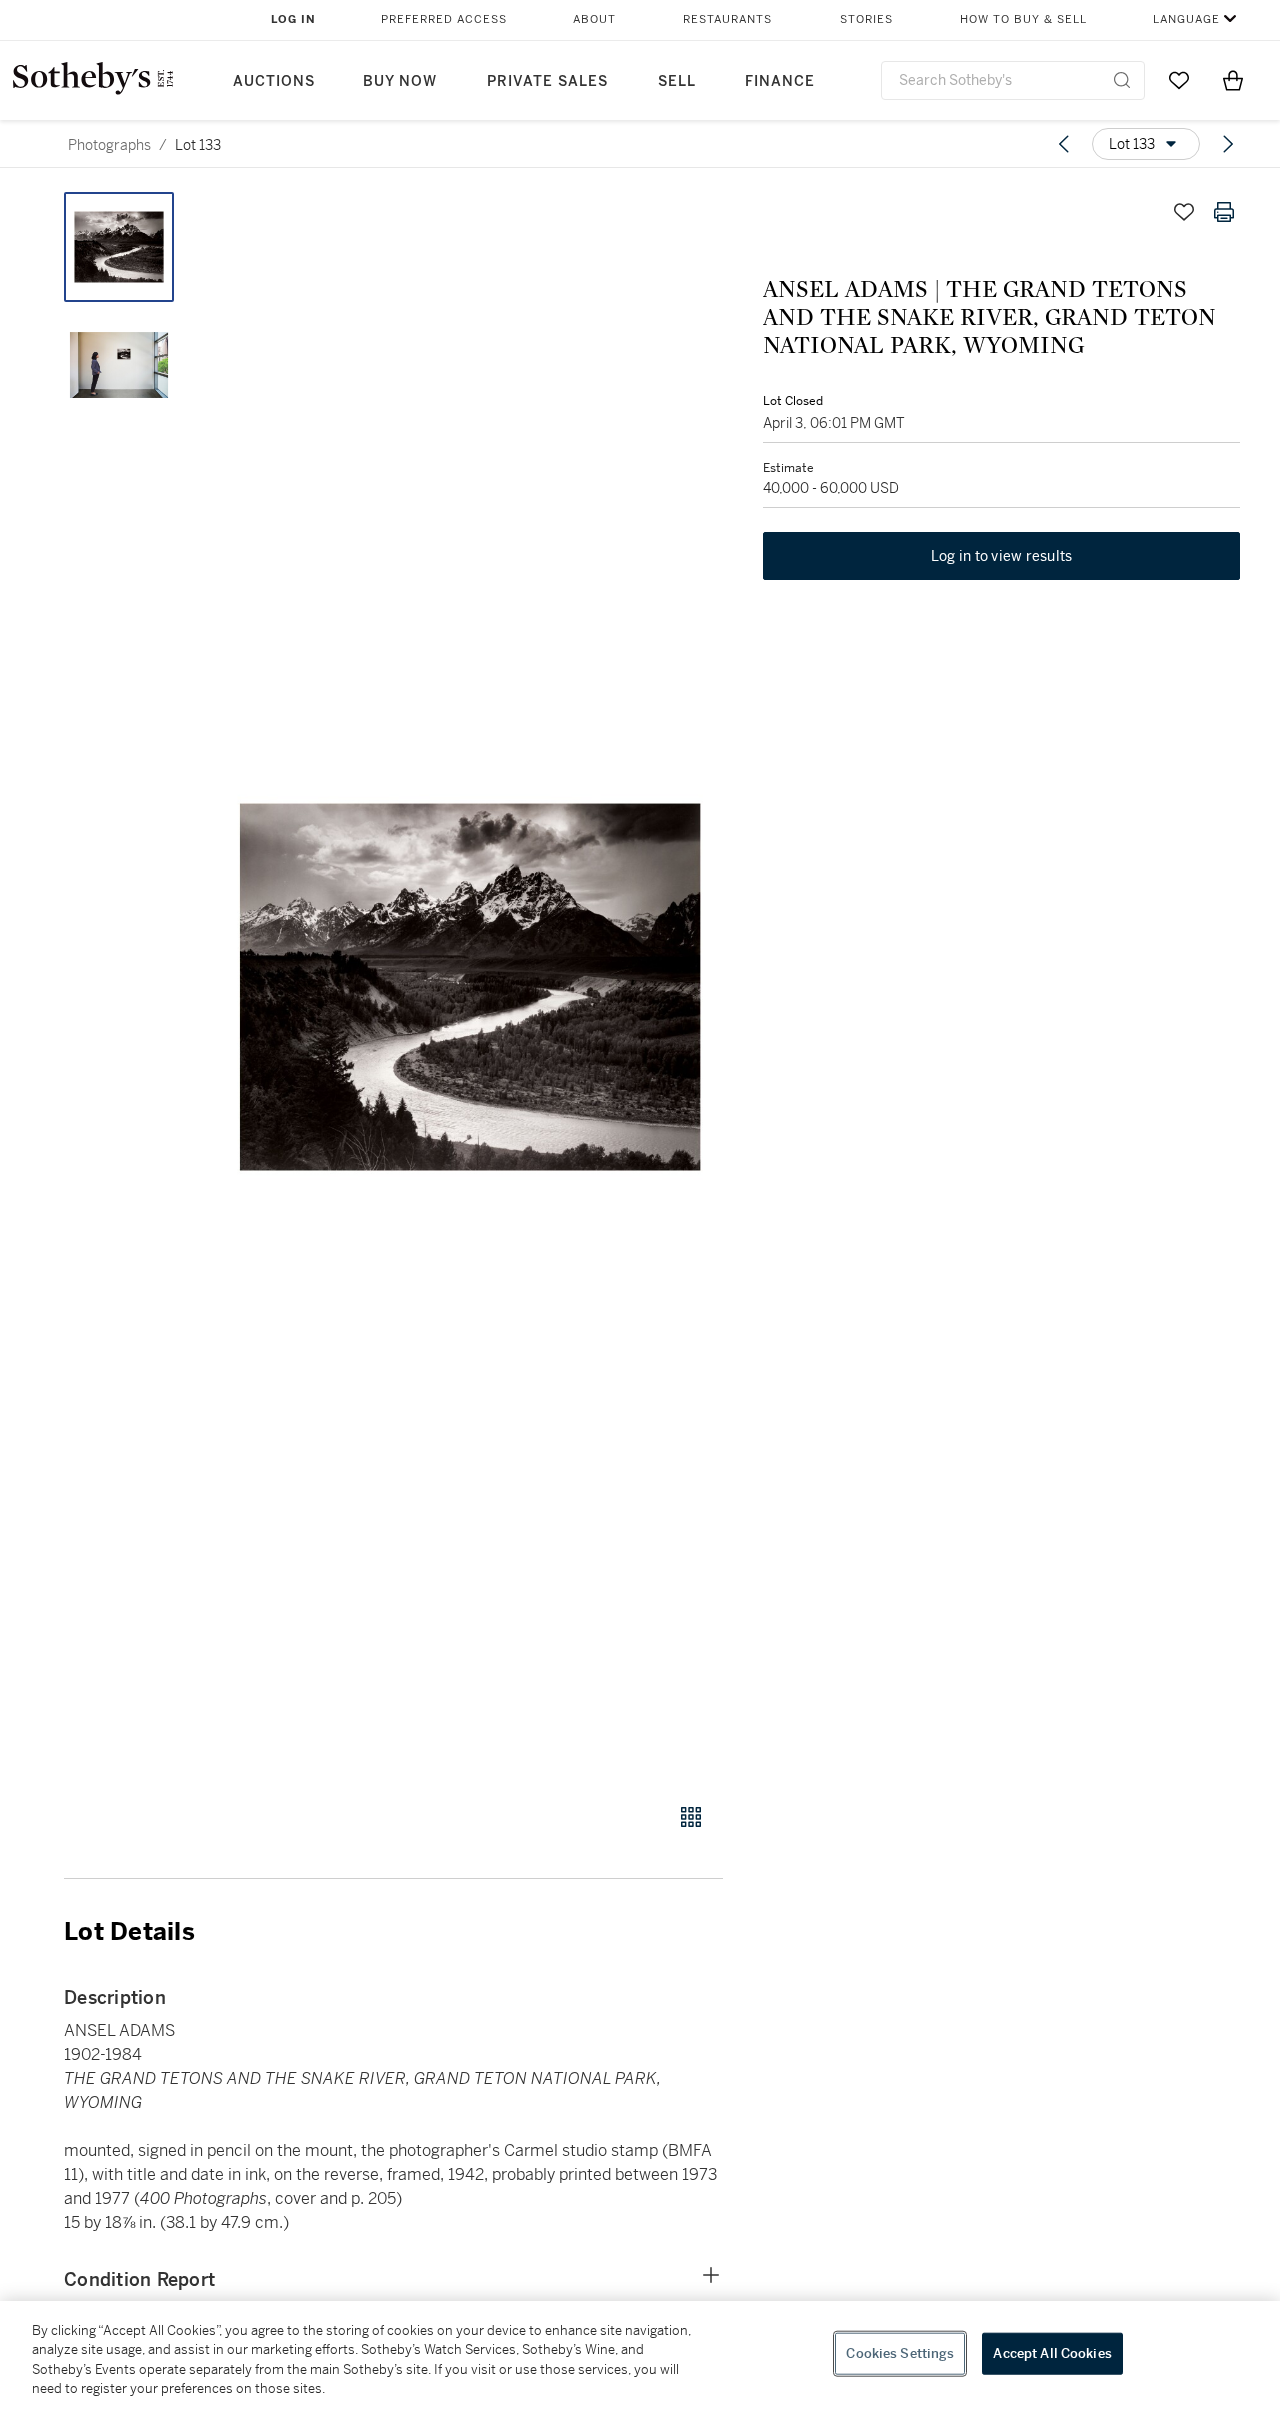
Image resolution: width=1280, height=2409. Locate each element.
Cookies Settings (900, 2353)
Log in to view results (1002, 556)
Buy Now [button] (400, 81)
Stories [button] (866, 19)
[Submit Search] (1122, 80)
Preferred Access (444, 19)
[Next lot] (1228, 144)
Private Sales (547, 81)
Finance (780, 81)
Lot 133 (198, 145)
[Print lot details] (1224, 212)
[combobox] (1013, 80)
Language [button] (1186, 19)
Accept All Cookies (1052, 2353)
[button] (470, 986)
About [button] (594, 19)
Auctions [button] (274, 81)
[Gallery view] (691, 1817)
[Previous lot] (1064, 144)
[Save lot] (1184, 212)
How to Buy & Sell (1023, 19)
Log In (293, 19)
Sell (677, 81)
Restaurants (727, 19)
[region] (640, 2355)
